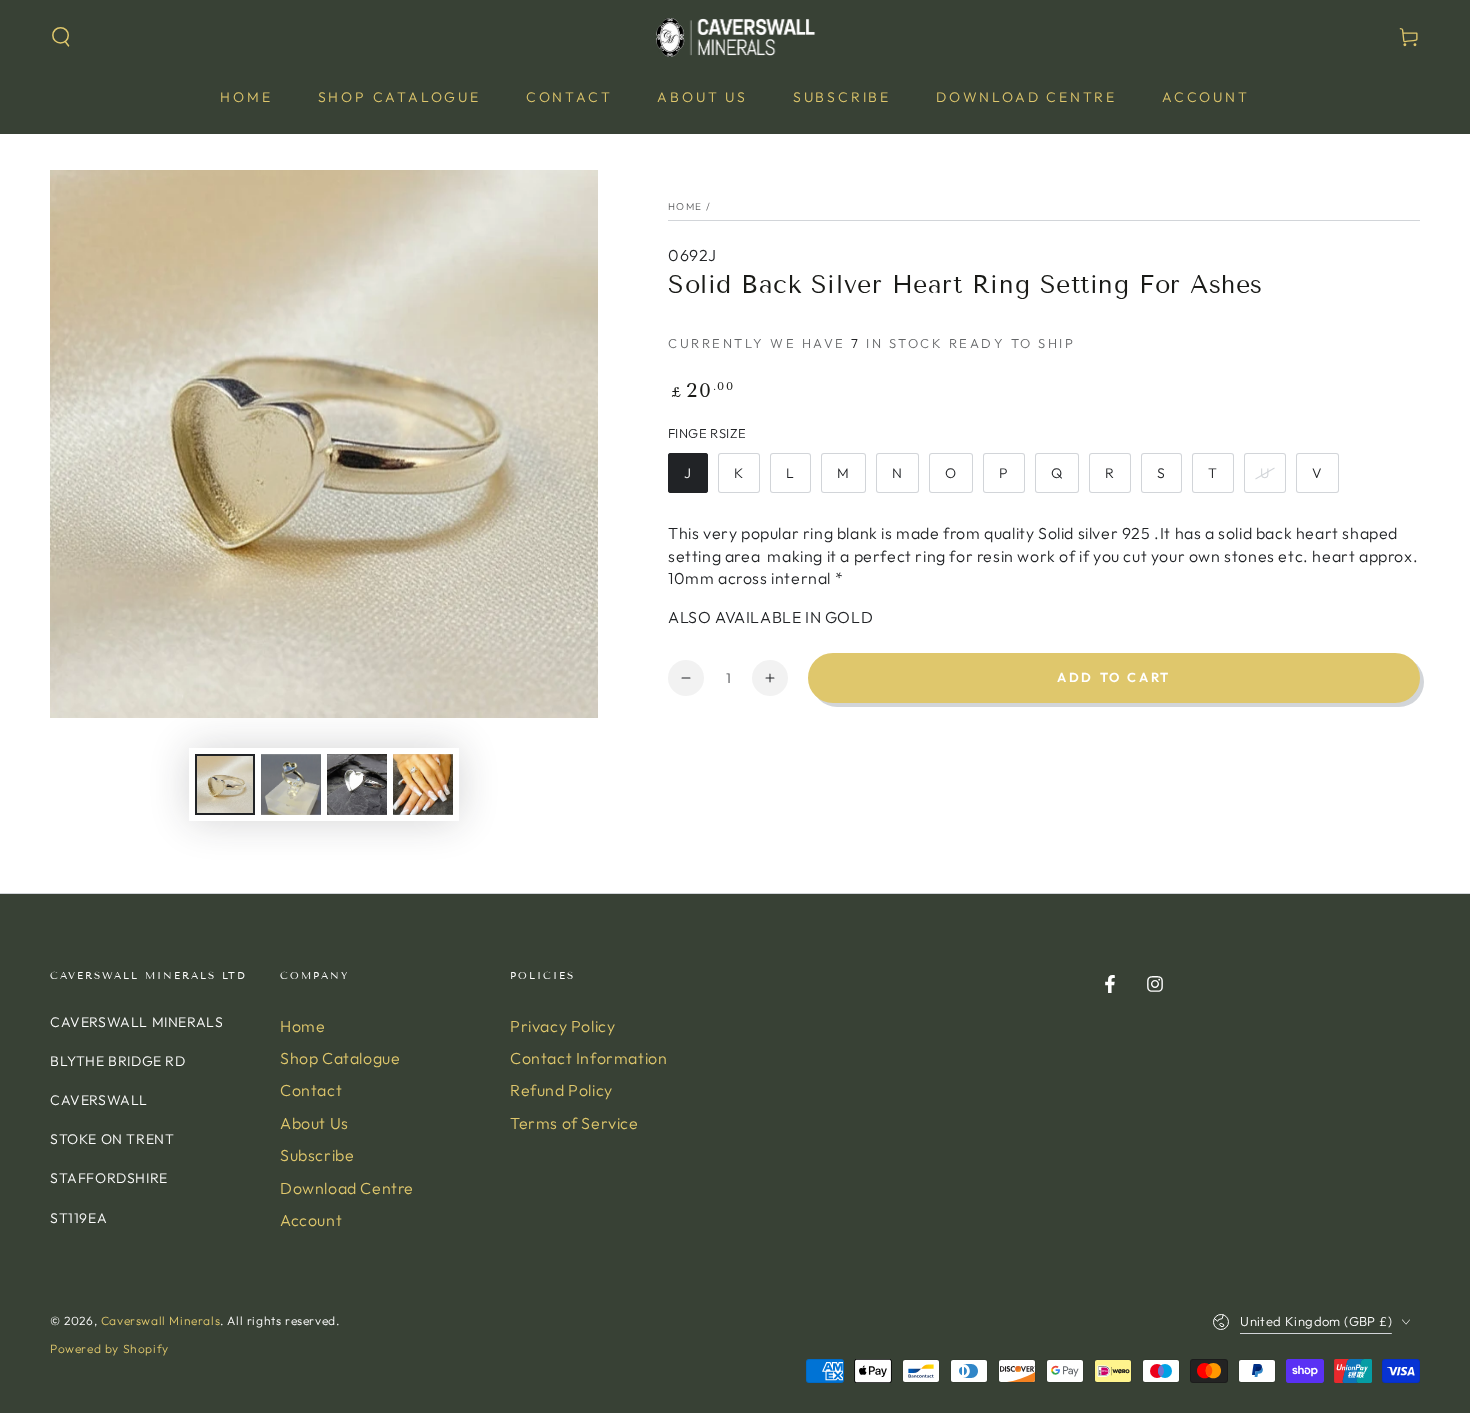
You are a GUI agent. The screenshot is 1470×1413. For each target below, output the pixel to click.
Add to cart (1114, 677)
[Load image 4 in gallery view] (423, 784)
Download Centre (347, 1188)
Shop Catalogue (340, 1058)
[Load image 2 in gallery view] (291, 784)
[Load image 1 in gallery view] (225, 784)
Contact (311, 1090)
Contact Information (588, 1058)
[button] (61, 37)
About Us (314, 1123)
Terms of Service (574, 1123)
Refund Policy (561, 1090)
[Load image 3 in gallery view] (357, 784)
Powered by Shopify (109, 1348)
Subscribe (317, 1155)
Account (311, 1220)
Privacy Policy (562, 1026)
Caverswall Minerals (160, 1320)
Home (685, 206)
